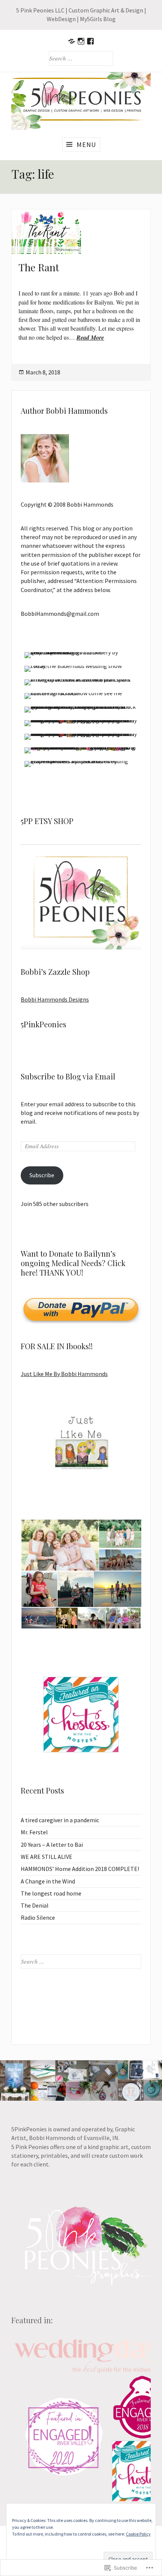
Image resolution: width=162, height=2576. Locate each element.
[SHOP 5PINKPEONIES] (72, 41)
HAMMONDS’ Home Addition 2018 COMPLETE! (80, 1869)
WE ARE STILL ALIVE (47, 1857)
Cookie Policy (138, 2534)
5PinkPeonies (44, 1024)
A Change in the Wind (48, 1881)
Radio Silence (38, 1917)
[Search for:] (81, 1961)
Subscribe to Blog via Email (68, 1076)
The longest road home (51, 1893)
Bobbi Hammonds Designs (55, 999)
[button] (60, 1545)
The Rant (39, 267)
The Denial (35, 1905)
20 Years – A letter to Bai (52, 1845)
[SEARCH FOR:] (81, 58)
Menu (86, 145)
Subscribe (42, 1175)
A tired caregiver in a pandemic (60, 1820)
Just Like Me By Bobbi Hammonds (64, 1374)
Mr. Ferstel (34, 1832)
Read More (90, 337)
